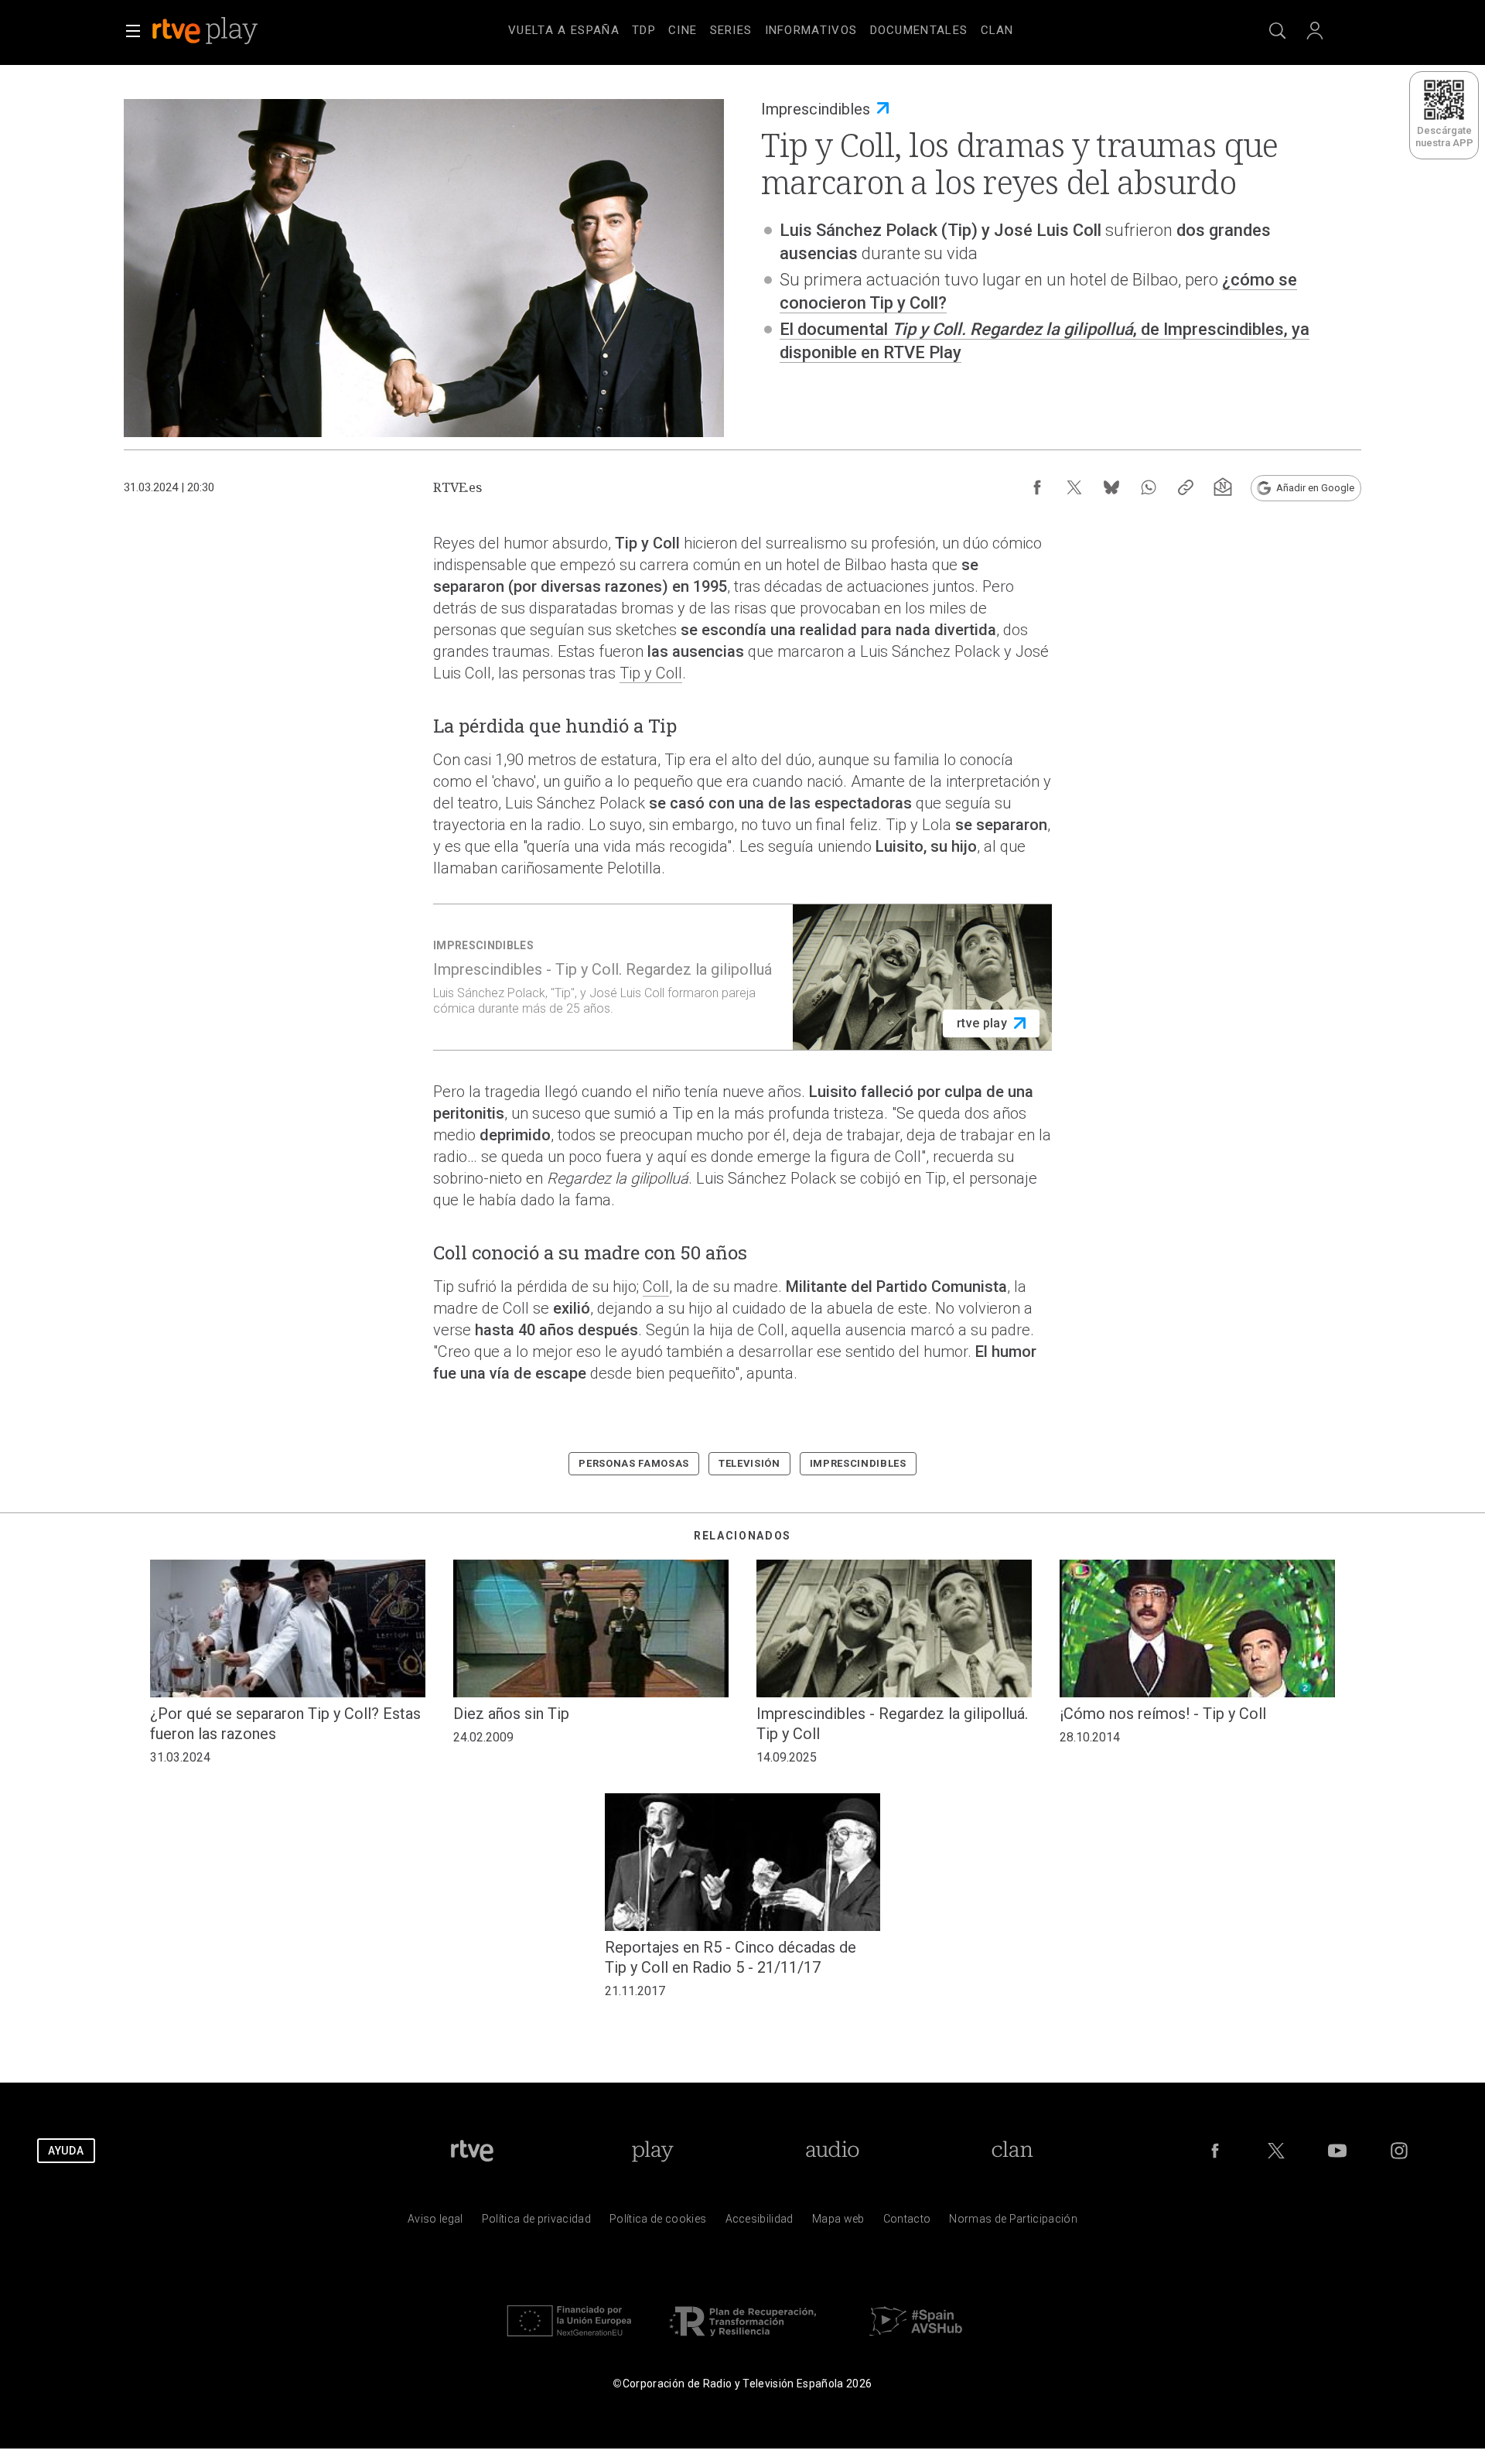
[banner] (226, 31)
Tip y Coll (651, 673)
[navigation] (761, 28)
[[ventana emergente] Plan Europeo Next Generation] (569, 2340)
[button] (133, 31)
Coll (656, 1287)
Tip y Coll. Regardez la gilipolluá (1012, 329)
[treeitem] (564, 31)
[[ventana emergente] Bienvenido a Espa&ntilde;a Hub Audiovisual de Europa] (916, 2340)
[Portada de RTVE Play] (207, 31)
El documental (836, 329)
